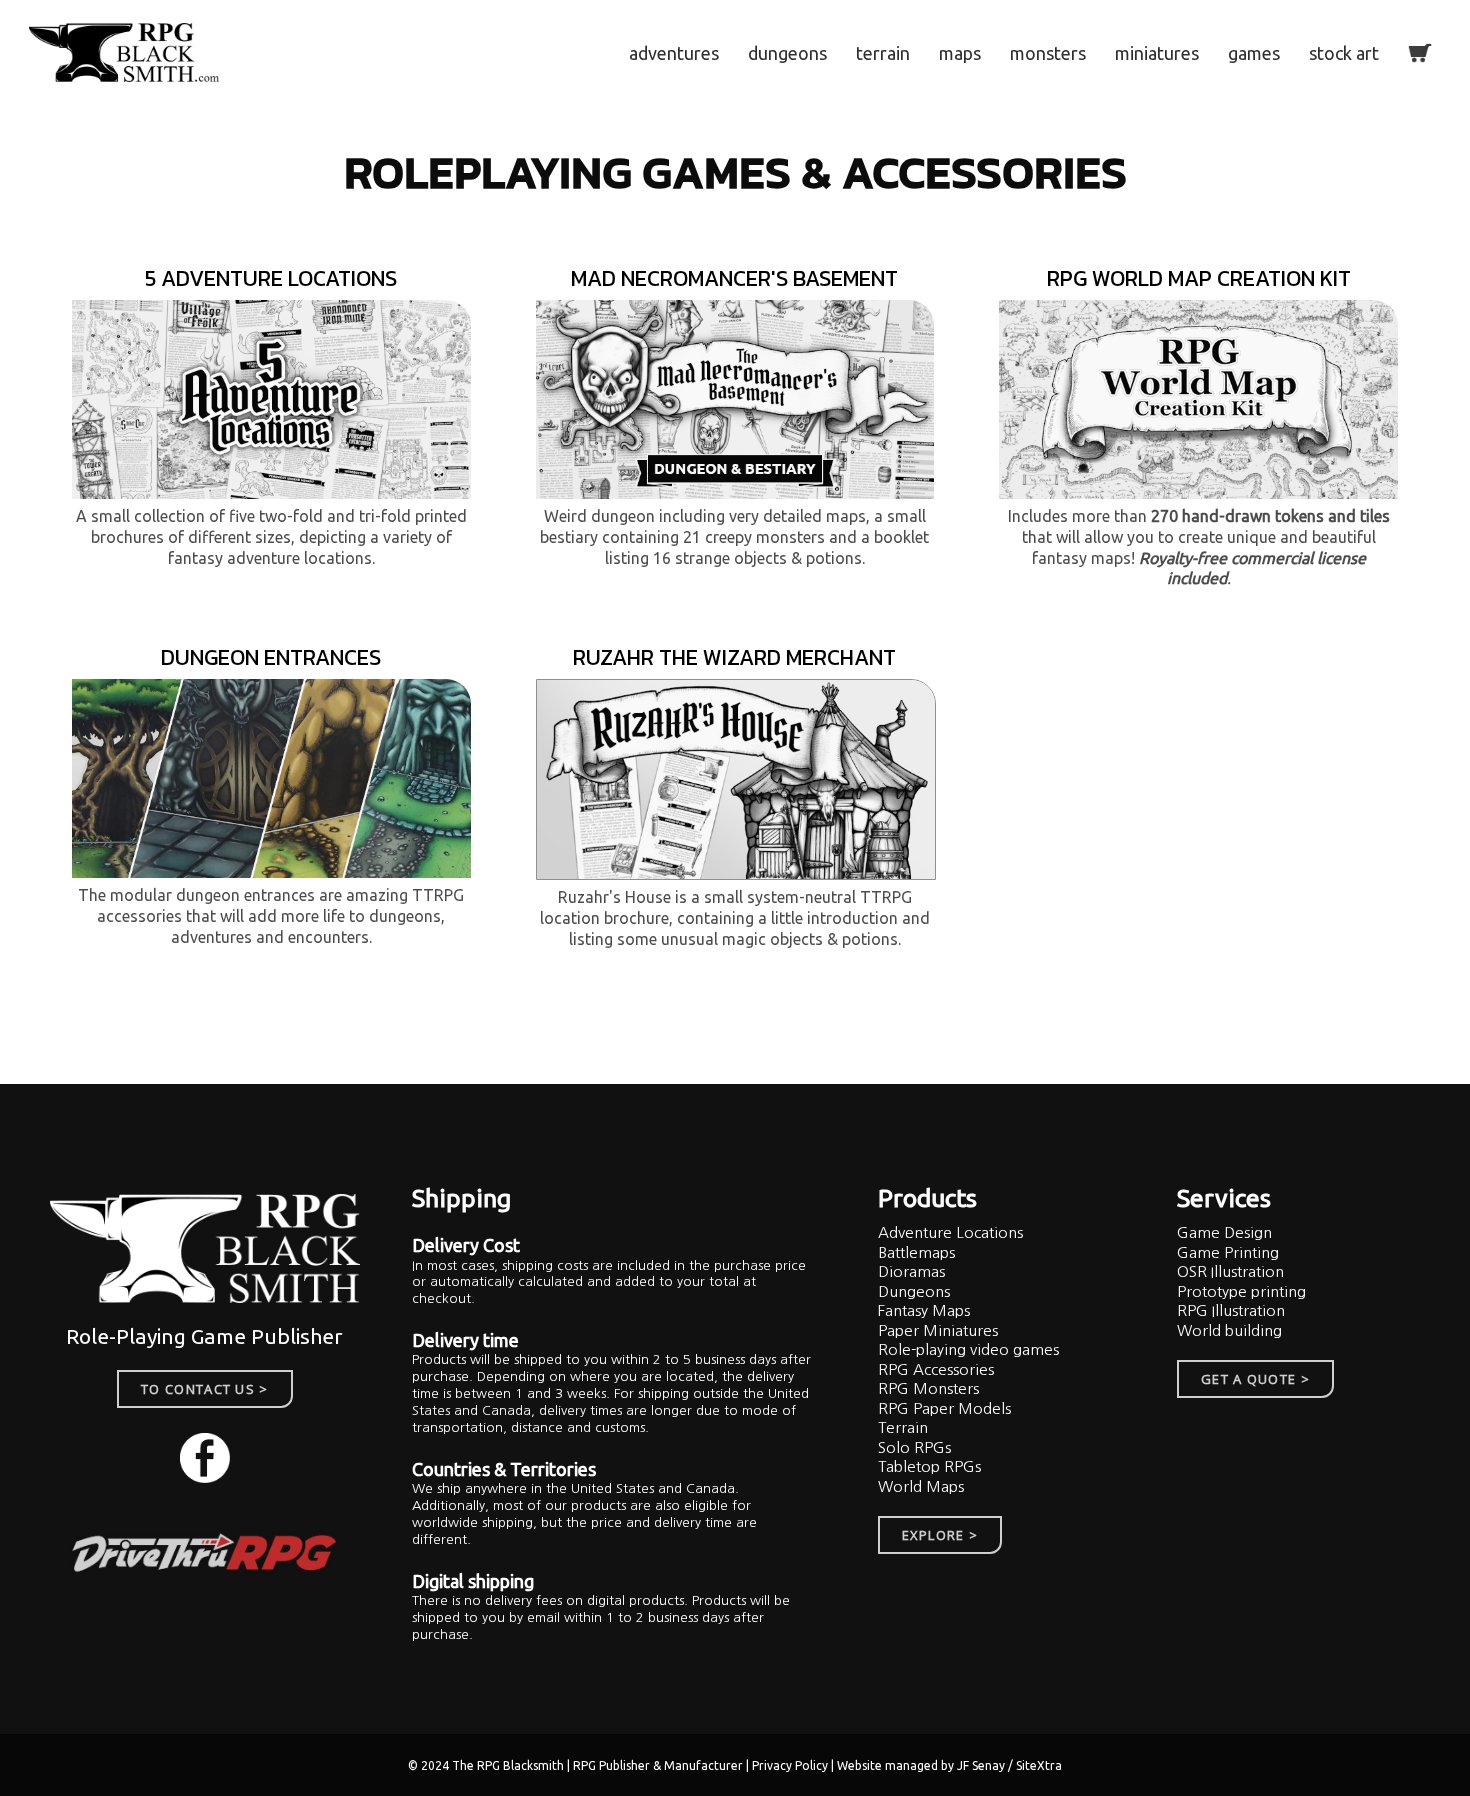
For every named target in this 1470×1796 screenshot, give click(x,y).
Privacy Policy (791, 1765)
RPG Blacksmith (522, 1765)
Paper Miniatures (938, 1330)
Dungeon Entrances (271, 657)
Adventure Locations (950, 1232)
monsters (1048, 53)
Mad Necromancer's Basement (734, 278)
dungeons (787, 53)
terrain (883, 53)
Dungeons (914, 1291)
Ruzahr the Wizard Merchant (734, 657)
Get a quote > (1255, 1379)
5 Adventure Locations (271, 278)
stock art (1344, 53)
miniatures (1157, 53)
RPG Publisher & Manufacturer (659, 1765)
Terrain (903, 1427)
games (1254, 53)
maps (960, 53)
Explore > (940, 1535)
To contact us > (205, 1389)
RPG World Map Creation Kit (1199, 278)
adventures (674, 53)
